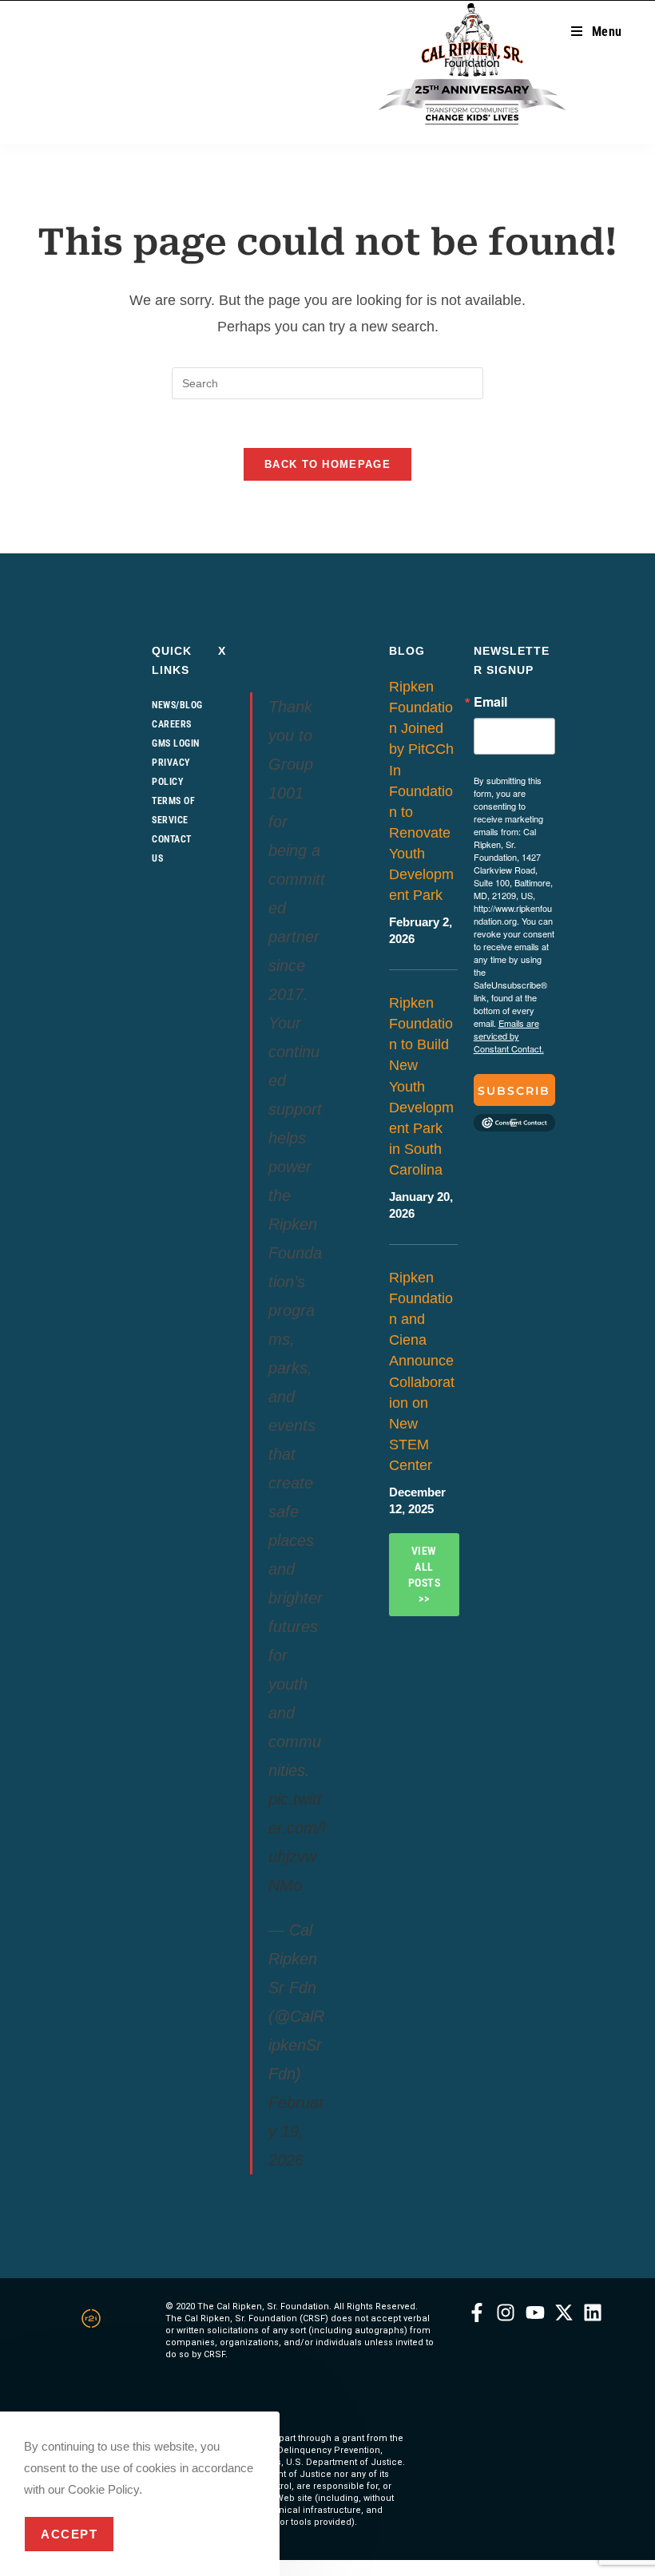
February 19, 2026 (296, 2131)
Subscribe (514, 1095)
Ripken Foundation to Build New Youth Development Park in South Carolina (421, 1086)
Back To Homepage (327, 464)
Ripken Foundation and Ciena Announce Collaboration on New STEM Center (422, 1371)
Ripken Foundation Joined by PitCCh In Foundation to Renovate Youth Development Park (421, 791)
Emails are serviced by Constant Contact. (509, 1036)
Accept (69, 2534)
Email (490, 702)
